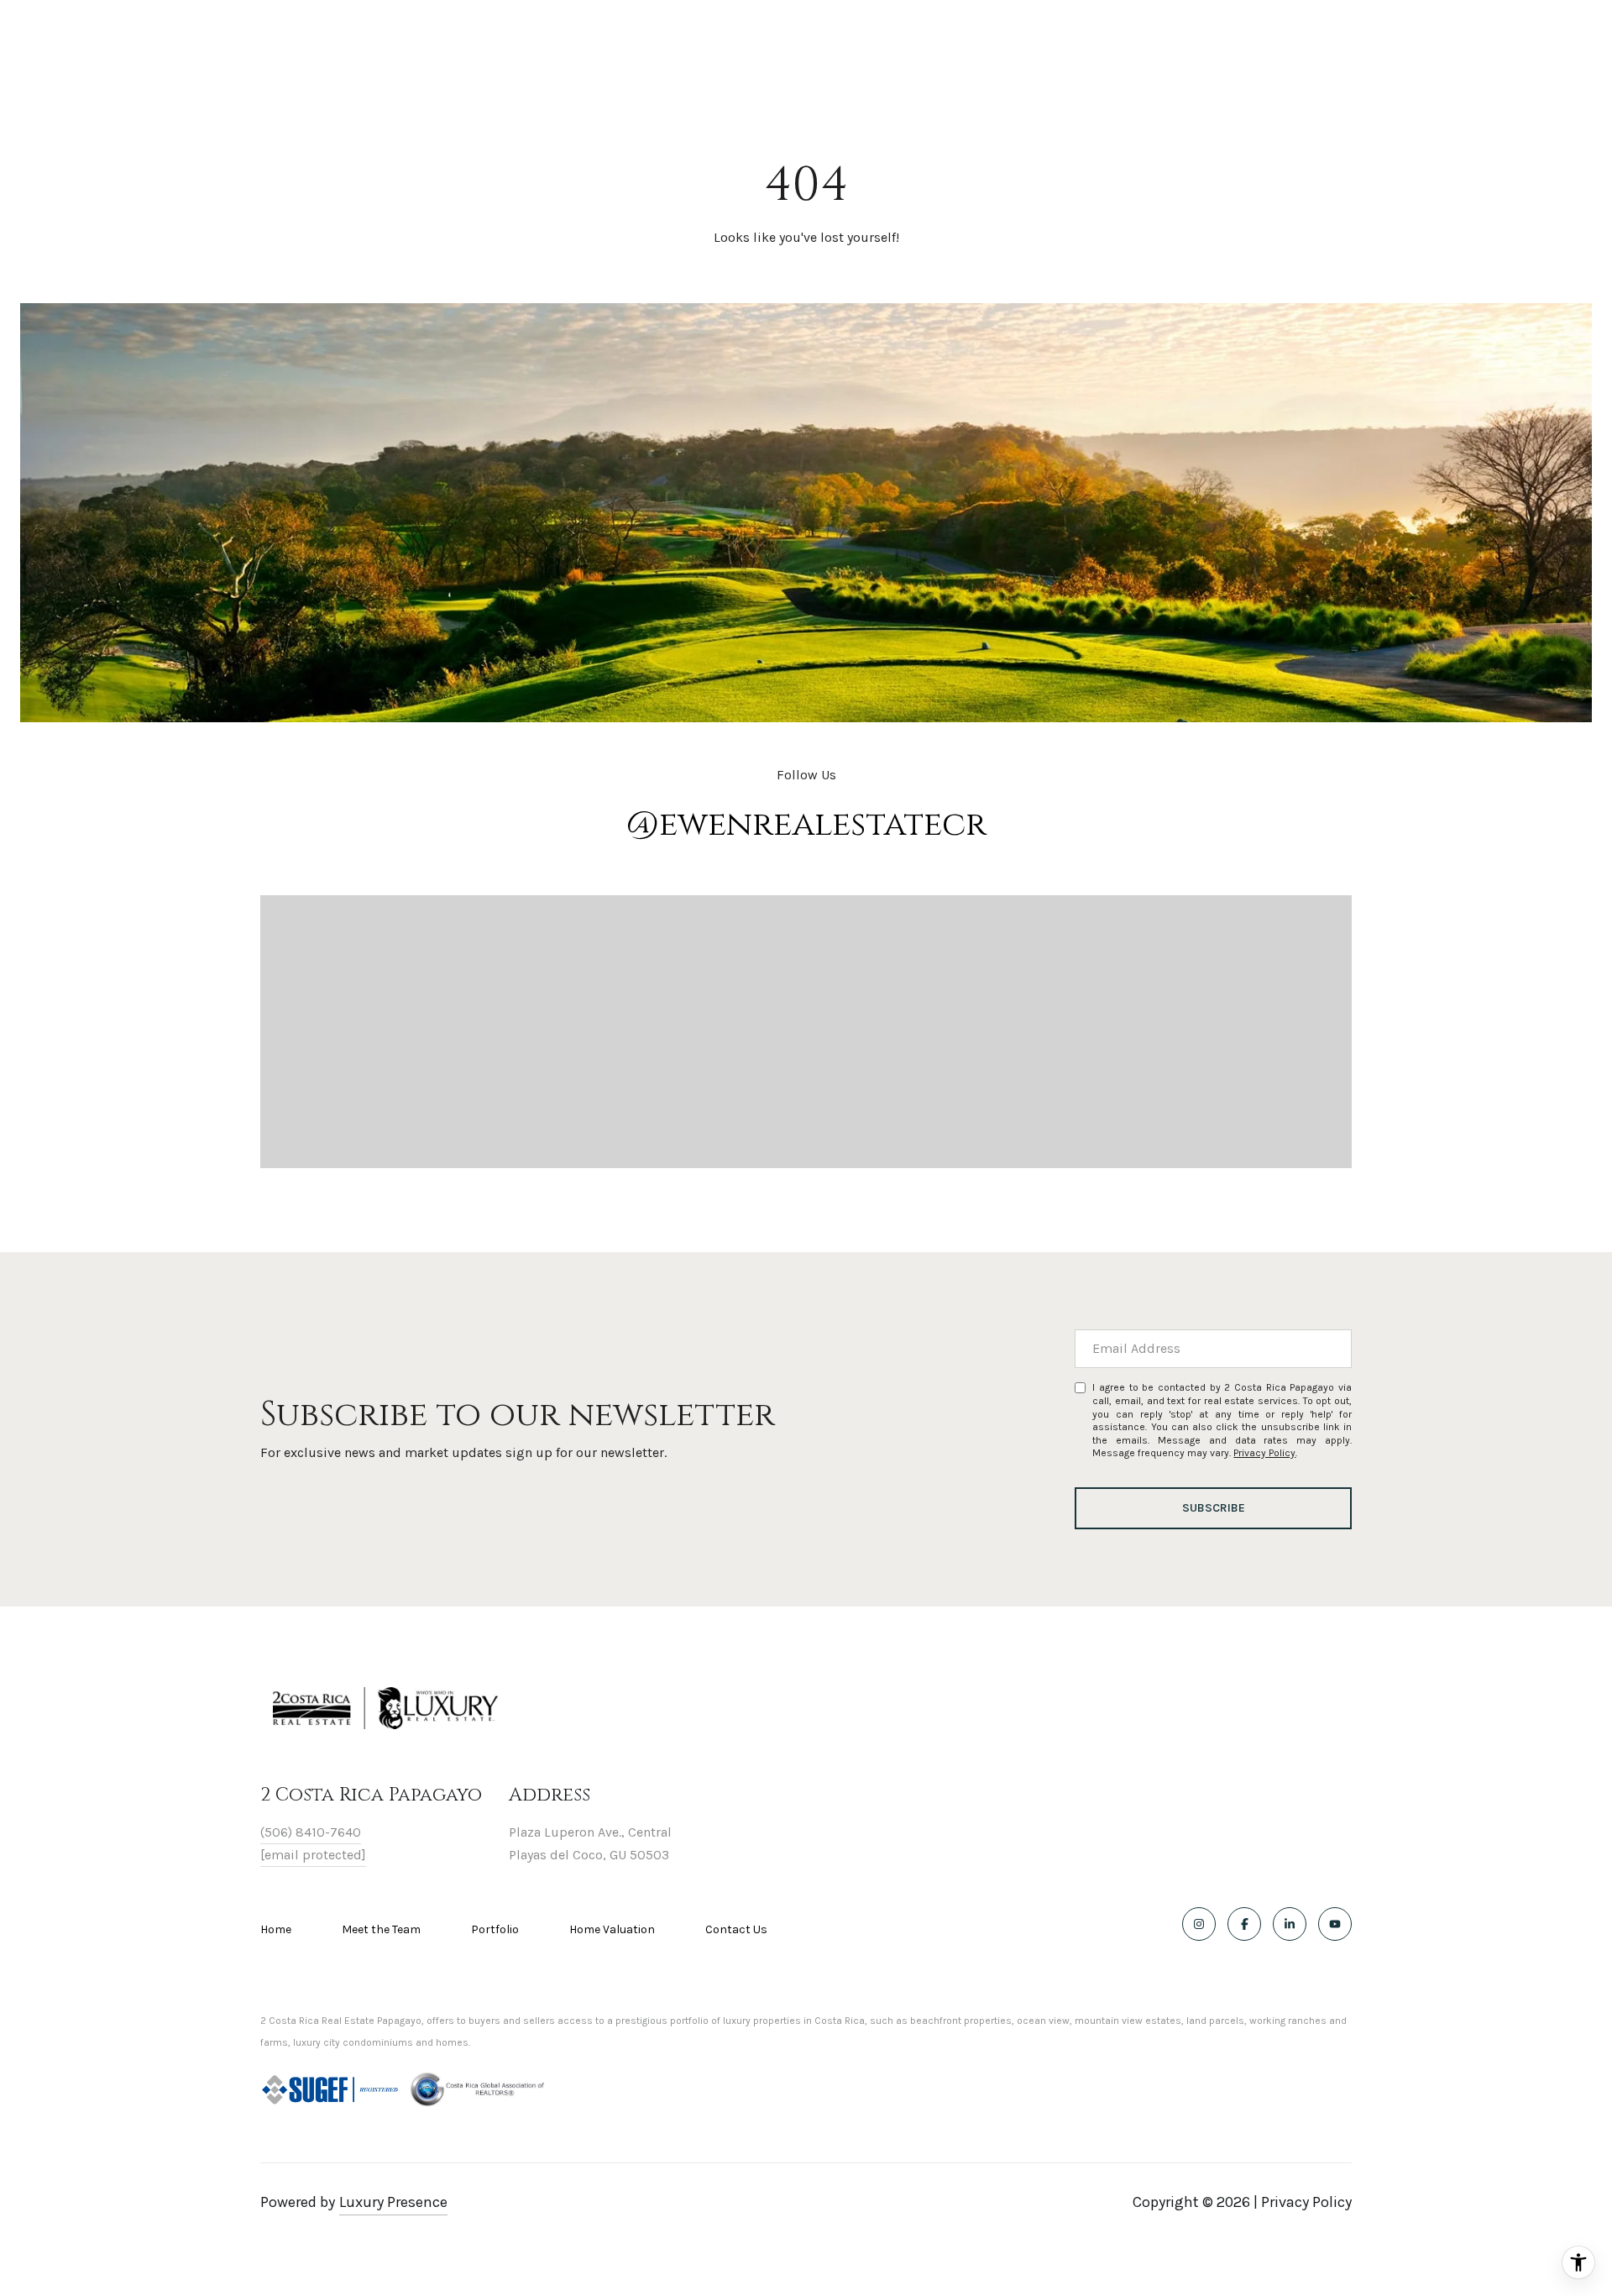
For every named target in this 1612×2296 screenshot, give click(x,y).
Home (276, 1929)
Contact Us (736, 1930)
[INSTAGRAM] (1199, 1924)
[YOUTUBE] (1335, 1924)
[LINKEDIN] (1290, 1924)
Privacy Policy (1264, 1453)
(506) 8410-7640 (311, 1832)
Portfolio (495, 1929)
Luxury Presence (393, 2202)
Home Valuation (612, 1929)
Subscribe (1214, 1508)
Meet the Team (381, 1929)
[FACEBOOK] (1244, 1924)
